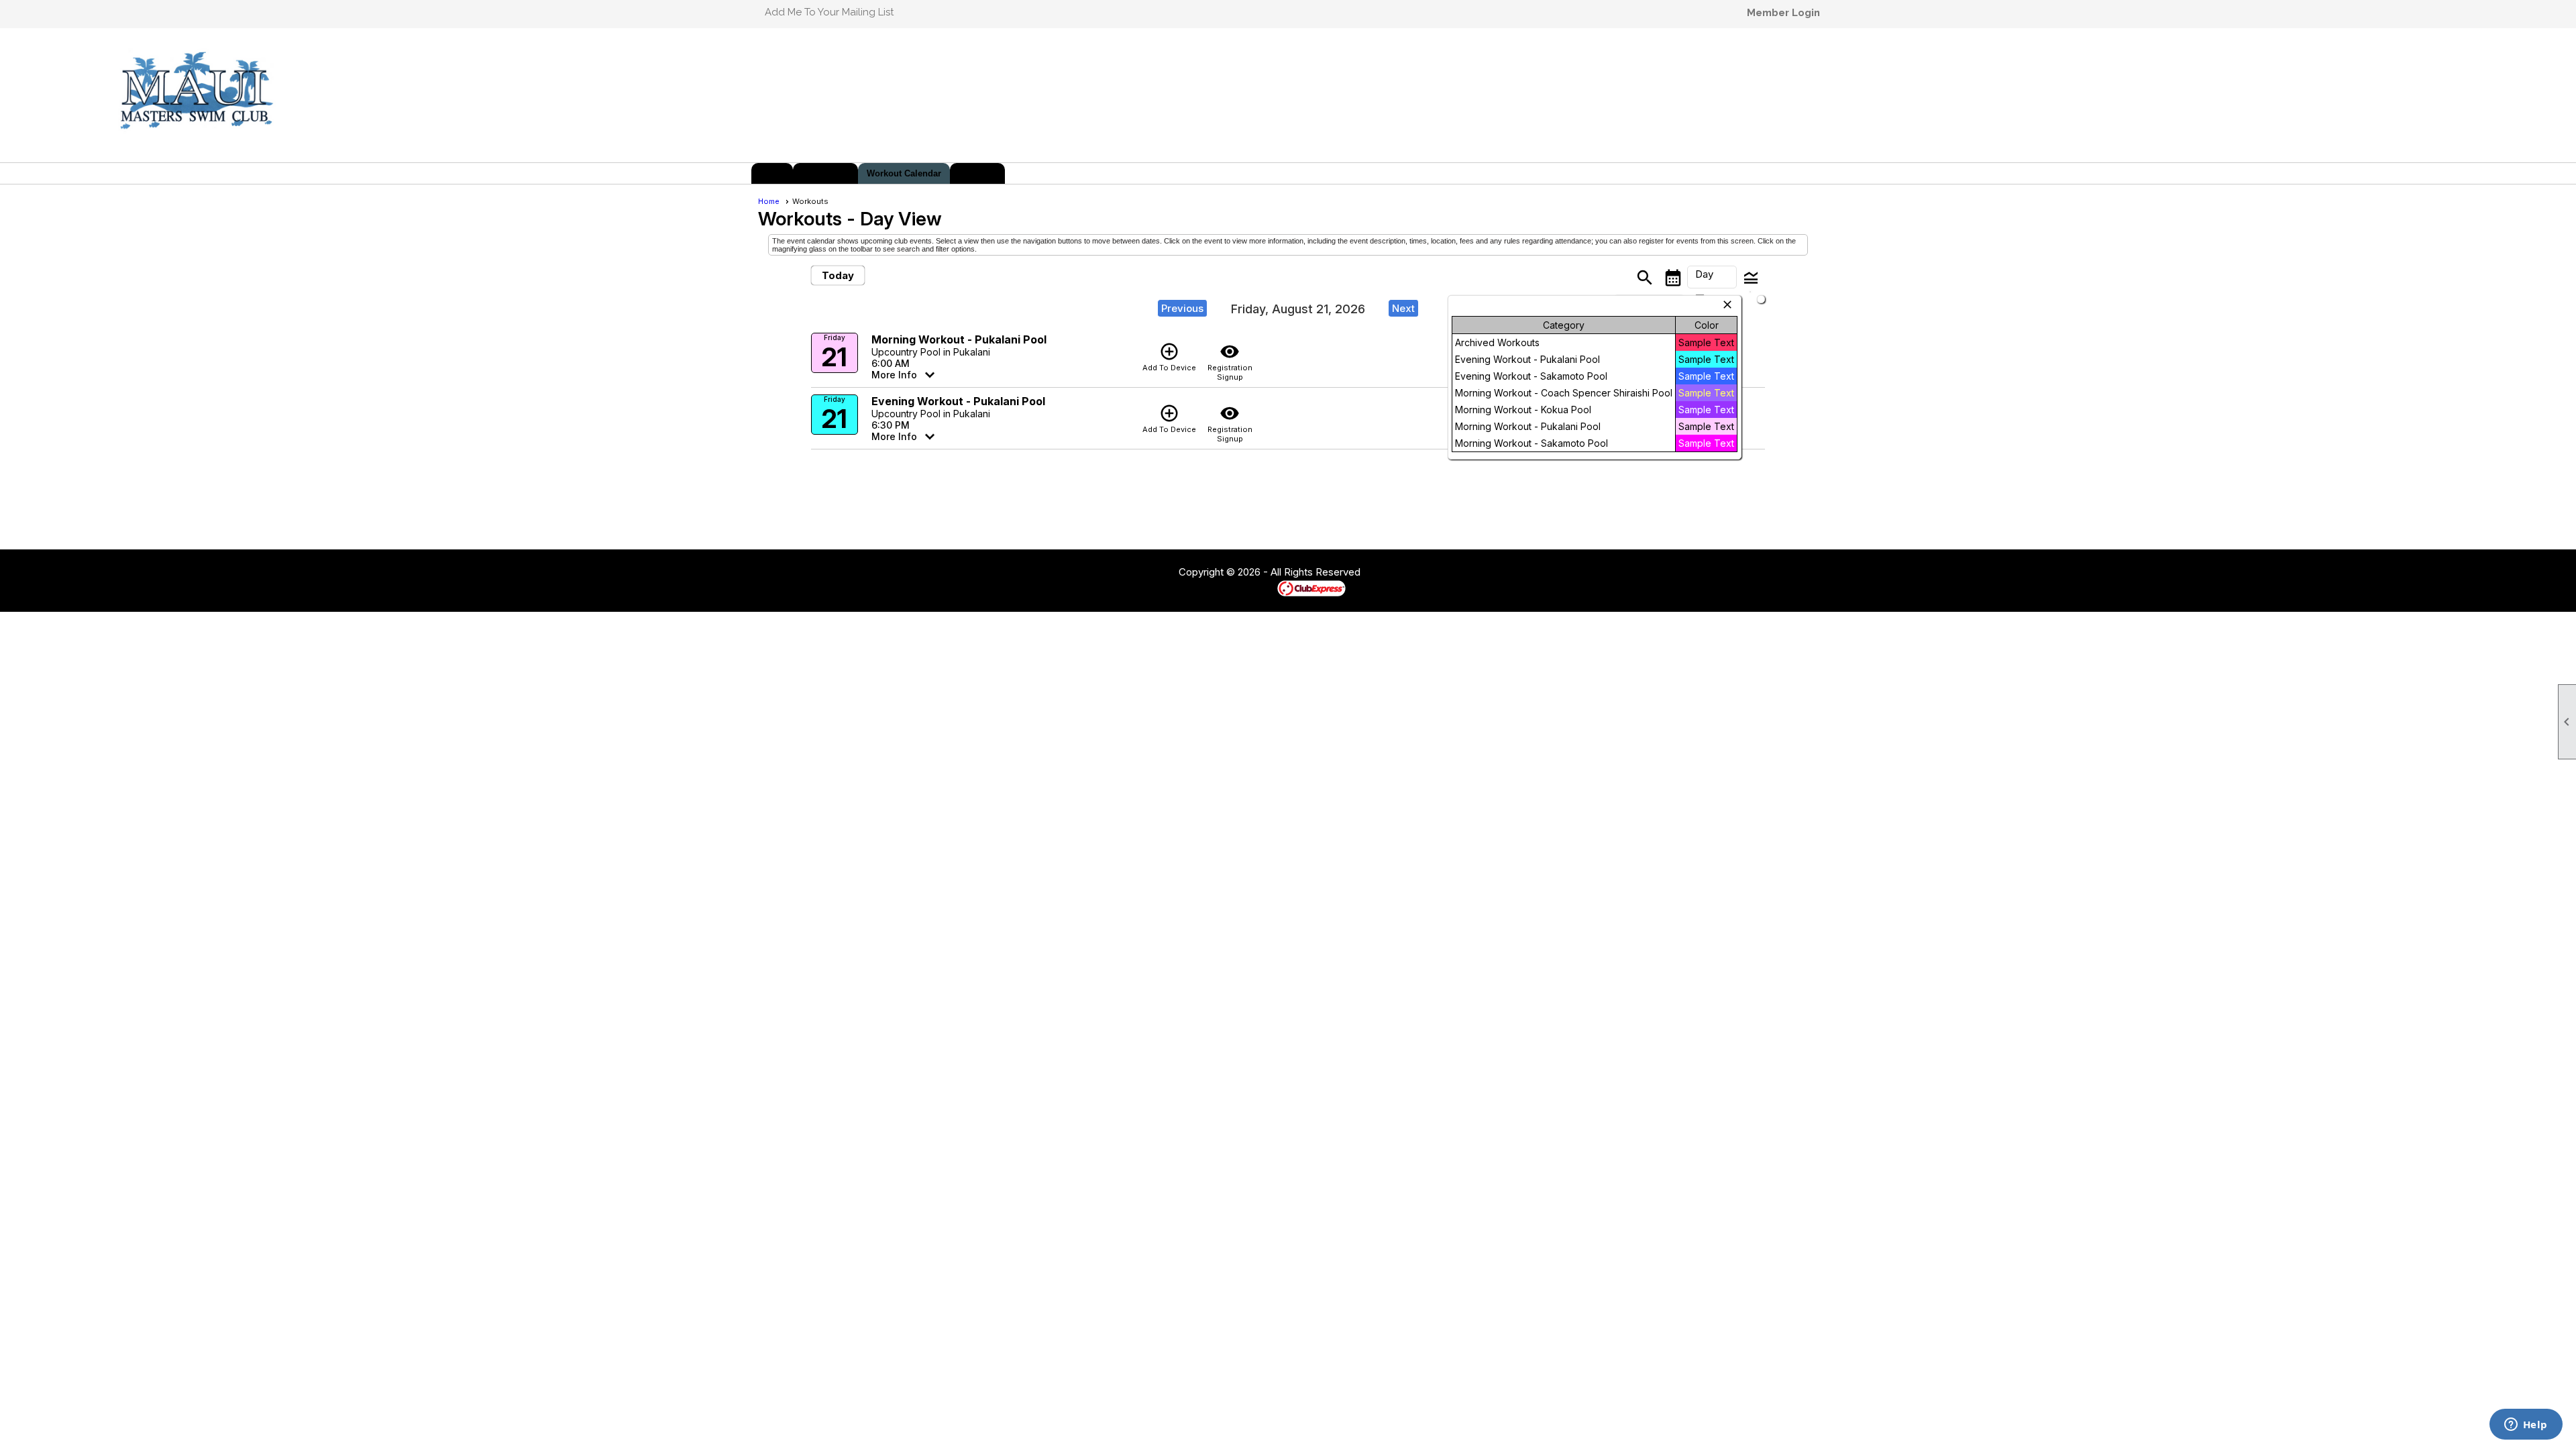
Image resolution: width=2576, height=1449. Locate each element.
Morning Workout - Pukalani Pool (959, 339)
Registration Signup (1230, 362)
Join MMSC (825, 173)
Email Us (977, 173)
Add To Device (1169, 357)
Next (1403, 308)
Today (838, 275)
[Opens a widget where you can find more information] (2526, 1426)
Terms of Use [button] (1401, 573)
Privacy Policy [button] (1467, 573)
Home (772, 173)
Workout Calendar (904, 173)
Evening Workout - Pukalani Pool (958, 401)
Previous (1182, 308)
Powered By (1254, 588)
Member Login (1783, 13)
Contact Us (1142, 573)
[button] (1712, 277)
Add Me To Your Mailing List (829, 12)
